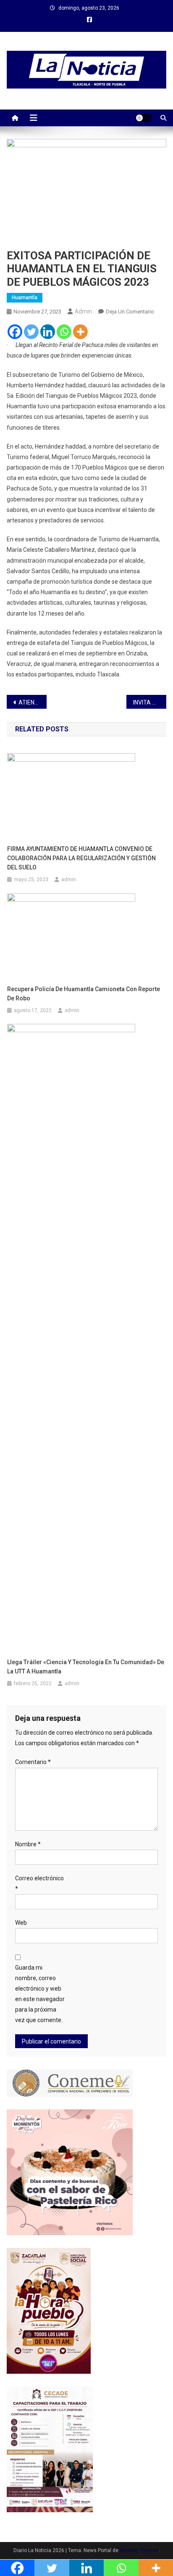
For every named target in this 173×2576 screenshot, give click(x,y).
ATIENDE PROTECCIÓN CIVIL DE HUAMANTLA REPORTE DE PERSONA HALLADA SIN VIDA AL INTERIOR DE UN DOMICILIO (33, 702)
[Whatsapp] (64, 332)
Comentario (33, 1762)
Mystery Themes (139, 2550)
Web (21, 1923)
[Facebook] (15, 332)
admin (83, 311)
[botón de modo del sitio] (144, 118)
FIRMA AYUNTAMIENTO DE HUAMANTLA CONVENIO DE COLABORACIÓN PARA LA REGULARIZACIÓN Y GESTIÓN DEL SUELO (81, 858)
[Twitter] (31, 332)
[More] (80, 332)
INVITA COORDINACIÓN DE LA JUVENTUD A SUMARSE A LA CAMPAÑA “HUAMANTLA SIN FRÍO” (150, 702)
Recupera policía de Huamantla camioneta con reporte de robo (84, 994)
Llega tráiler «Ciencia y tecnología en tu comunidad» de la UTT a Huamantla (86, 1667)
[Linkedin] (48, 332)
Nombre (28, 1844)
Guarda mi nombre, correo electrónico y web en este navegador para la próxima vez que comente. (40, 1994)
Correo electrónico (39, 1883)
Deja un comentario (130, 312)
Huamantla (25, 298)
